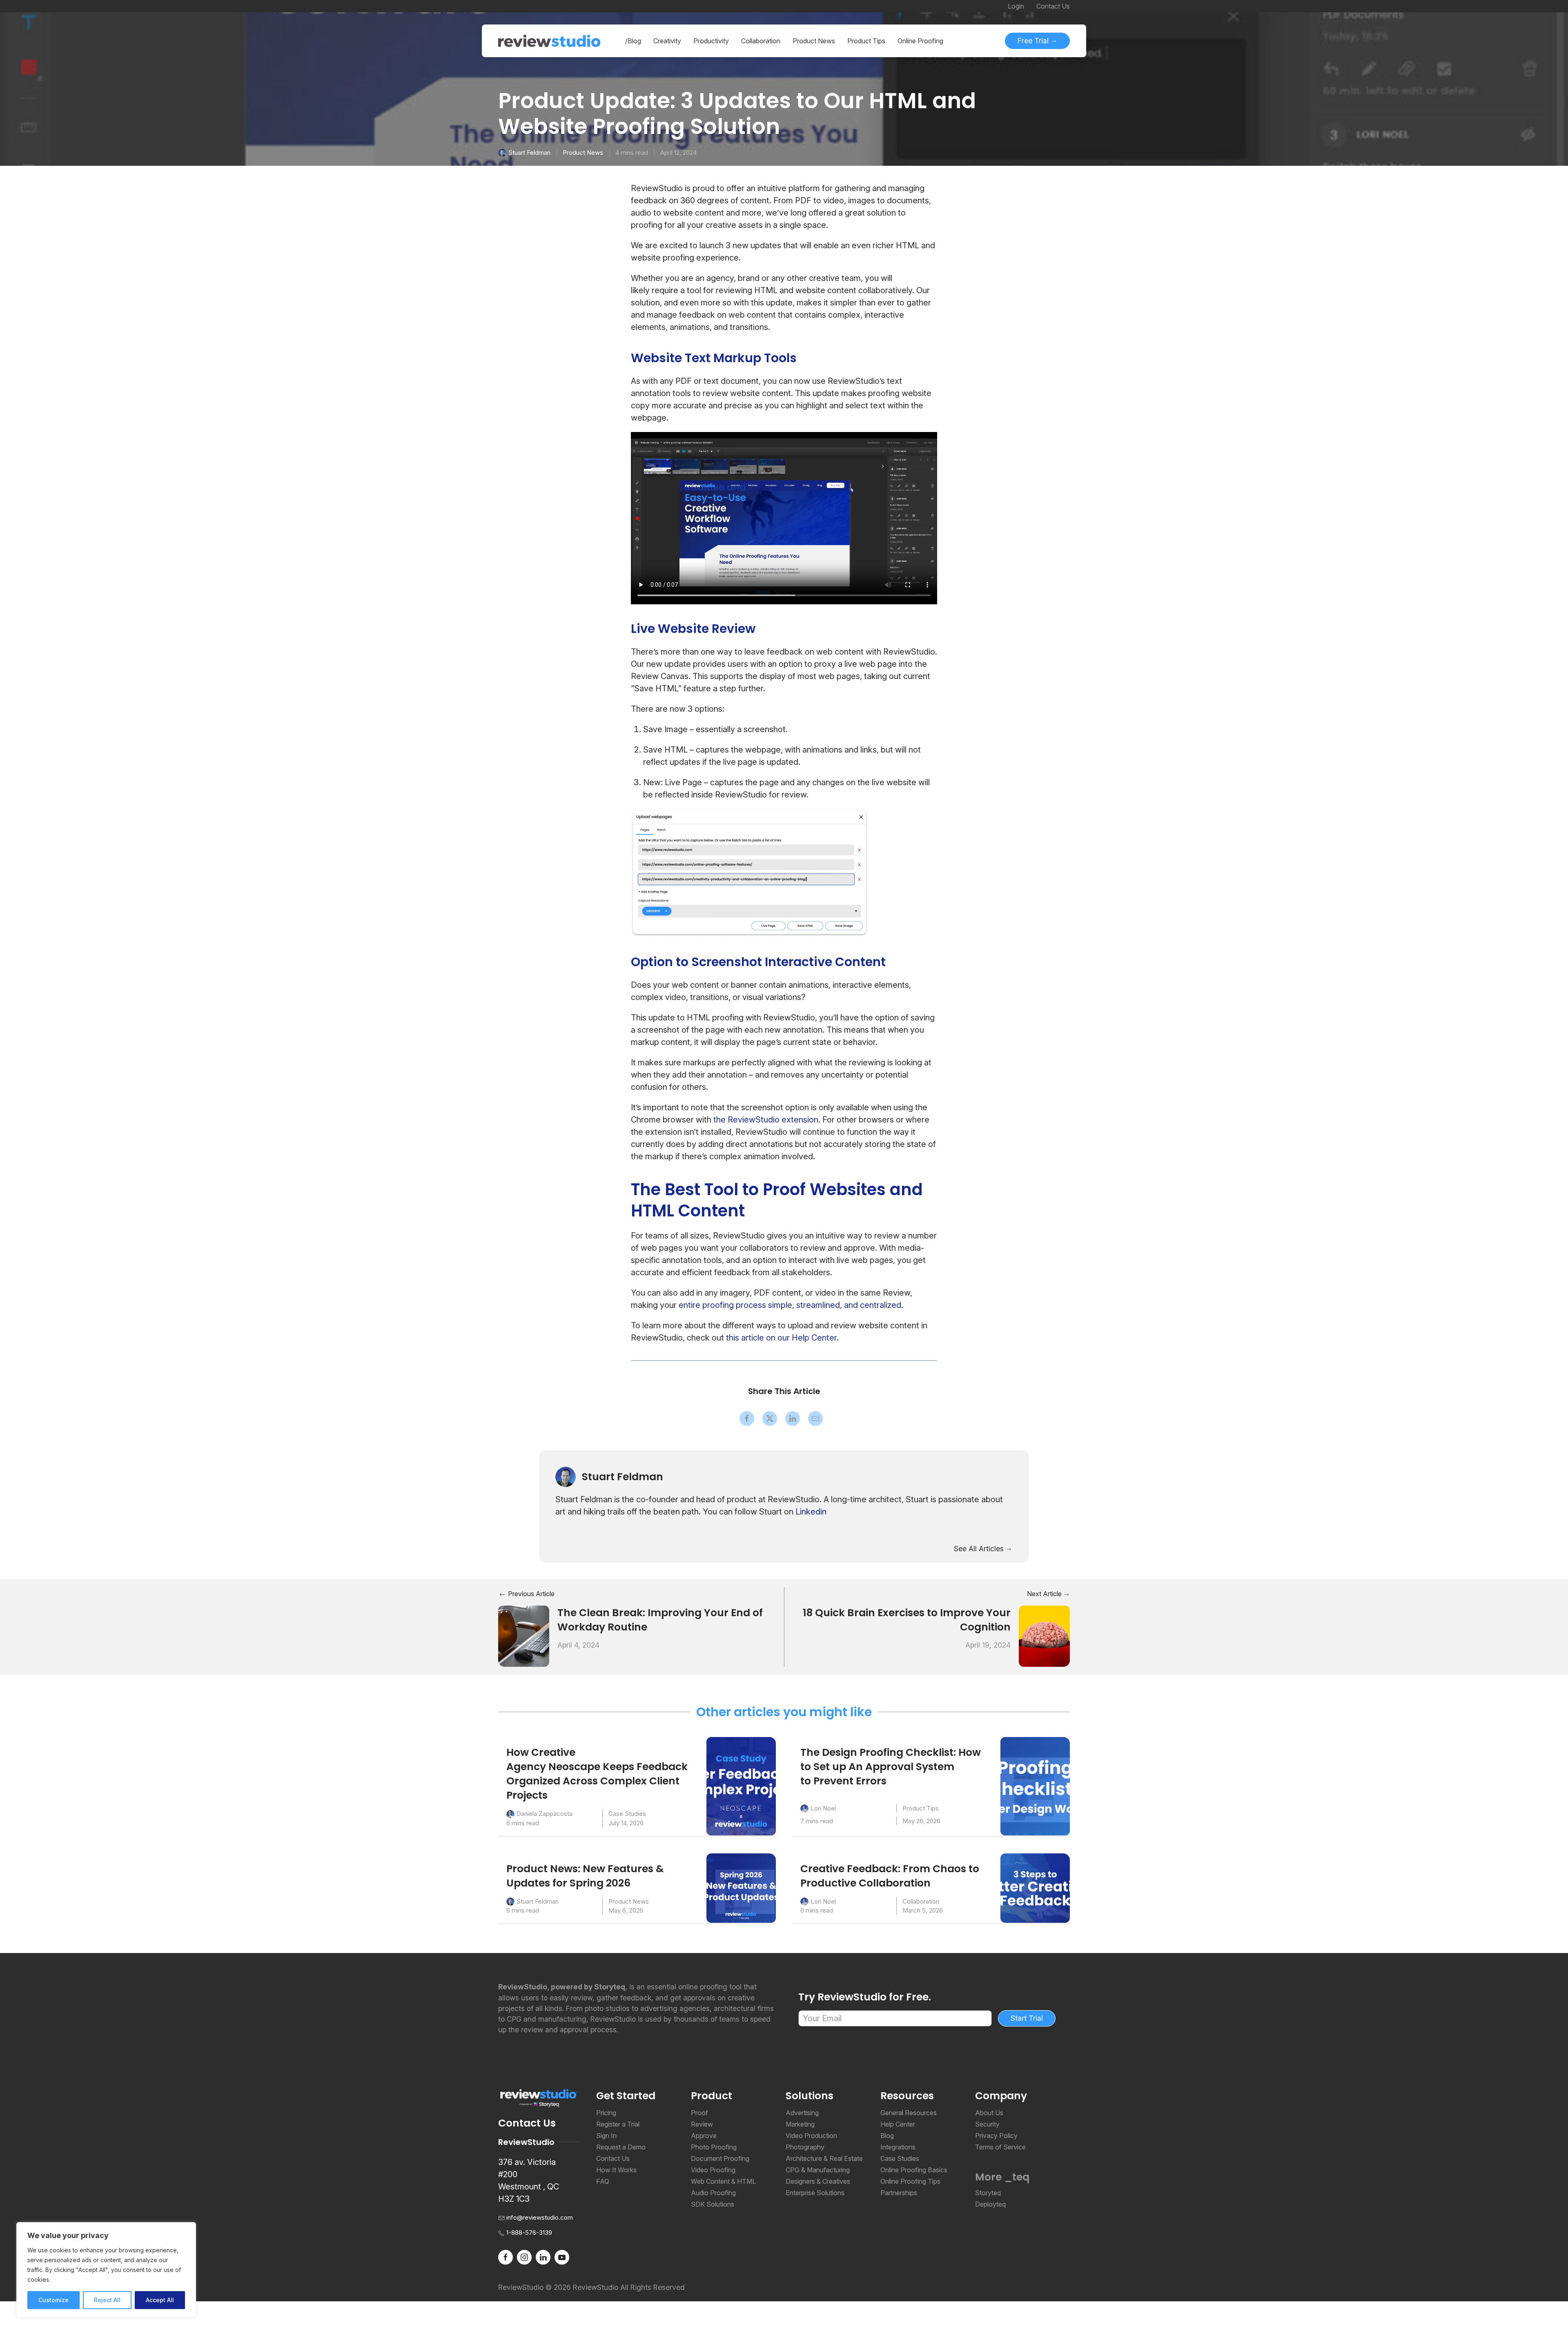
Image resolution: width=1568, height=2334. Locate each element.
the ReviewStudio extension (766, 1120)
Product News (583, 153)
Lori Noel (823, 1808)
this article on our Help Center (781, 1338)
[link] (747, 1419)
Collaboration (921, 1901)
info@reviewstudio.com (540, 2217)
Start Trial (1027, 2018)
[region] (106, 2270)
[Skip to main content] (1062, 102)
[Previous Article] (524, 1636)
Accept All (160, 2300)
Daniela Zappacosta (545, 1814)
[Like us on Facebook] (506, 2256)
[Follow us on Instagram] (524, 2256)
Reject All (107, 2300)
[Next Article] (1044, 1636)
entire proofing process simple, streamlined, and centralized (790, 1305)
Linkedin (811, 1512)
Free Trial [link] (1034, 41)
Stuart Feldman (529, 153)
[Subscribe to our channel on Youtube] (562, 2256)
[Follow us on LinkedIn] (543, 2256)
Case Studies (627, 1814)
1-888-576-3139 (529, 2233)
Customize (53, 2300)
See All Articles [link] (980, 1549)
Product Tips (921, 1808)
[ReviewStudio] (549, 41)
